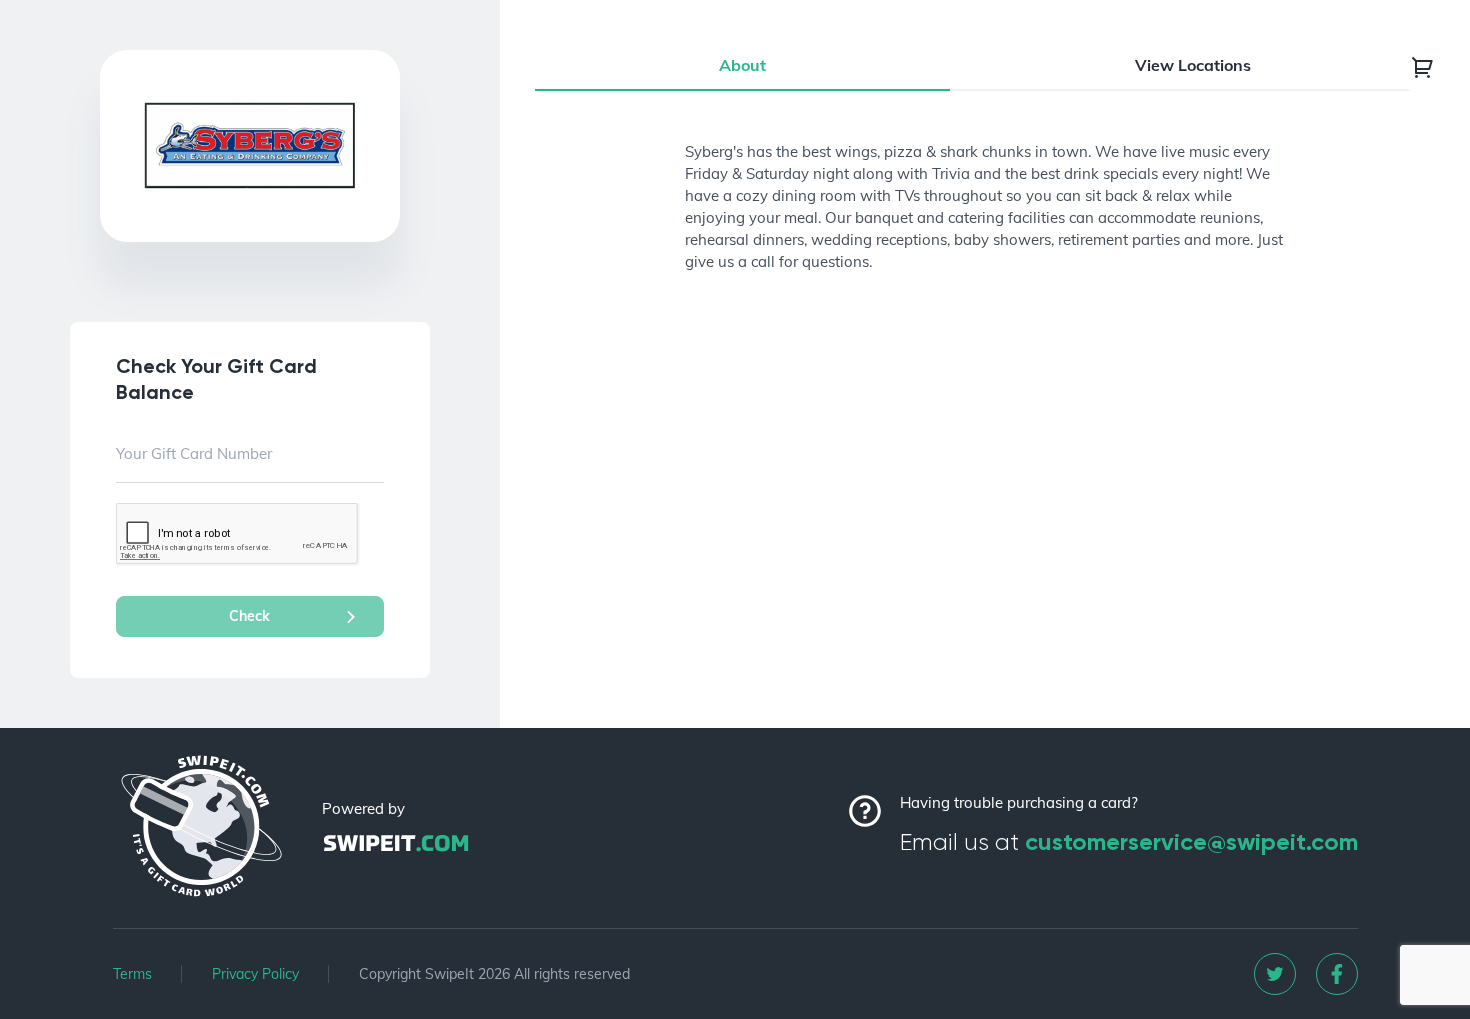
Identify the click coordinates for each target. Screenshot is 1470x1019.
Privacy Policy (255, 974)
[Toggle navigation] (1423, 67)
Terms (132, 974)
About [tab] (742, 65)
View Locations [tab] (1193, 65)
